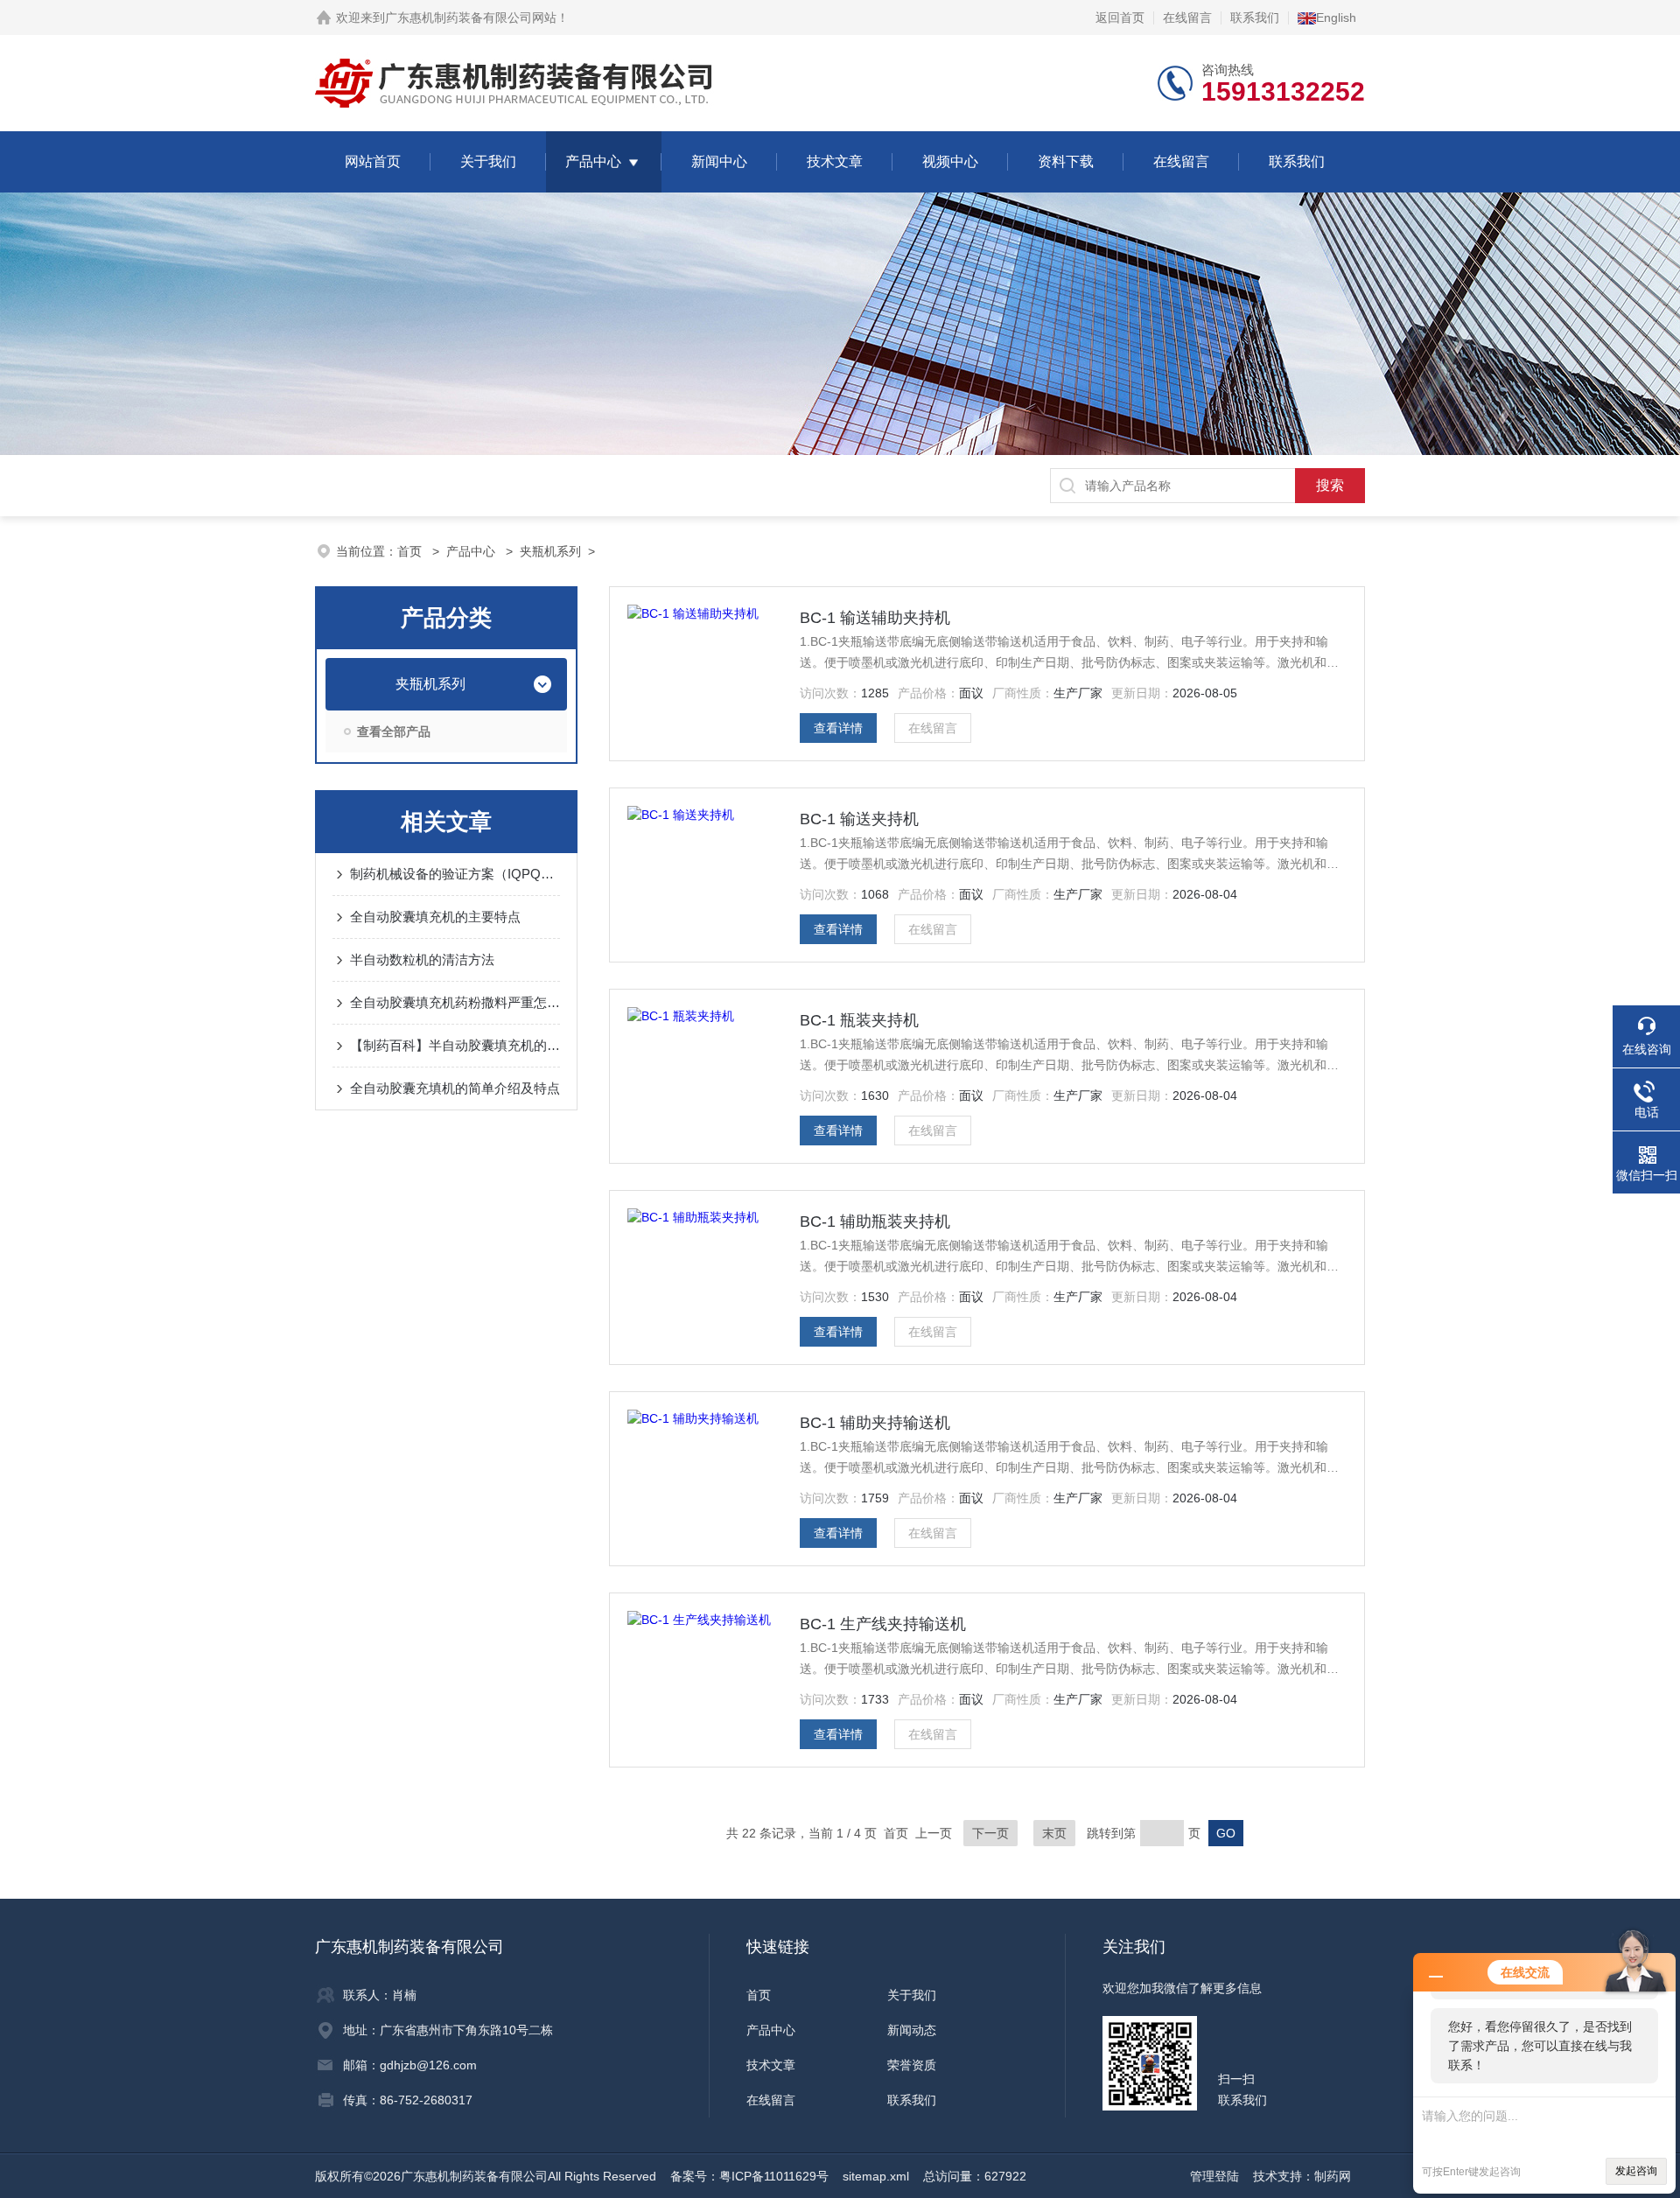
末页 (1054, 1833)
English (1336, 17)
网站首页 (373, 161)
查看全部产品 (394, 731)
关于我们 (488, 161)
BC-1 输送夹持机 (859, 819)
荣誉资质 (912, 2065)
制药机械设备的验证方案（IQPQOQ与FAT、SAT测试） (455, 874)
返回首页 (1120, 17)
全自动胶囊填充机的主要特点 (435, 917)
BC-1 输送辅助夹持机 (875, 618)
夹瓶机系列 (550, 551)
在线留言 (1187, 17)
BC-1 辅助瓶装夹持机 (875, 1221)
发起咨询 (1636, 2171)
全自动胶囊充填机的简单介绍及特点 (455, 1088)
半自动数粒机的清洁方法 (422, 959)
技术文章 (835, 161)
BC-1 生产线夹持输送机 (883, 1624)
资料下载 (1066, 161)
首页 (411, 551)
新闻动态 (912, 2030)
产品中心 (593, 161)
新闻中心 (719, 161)
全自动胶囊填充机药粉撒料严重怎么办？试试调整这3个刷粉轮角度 (455, 1002)
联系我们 (1255, 17)
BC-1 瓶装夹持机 (859, 1020)
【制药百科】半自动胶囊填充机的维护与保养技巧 (455, 1045)
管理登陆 (1214, 2176)
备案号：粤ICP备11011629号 (749, 2176)
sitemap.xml (876, 2176)
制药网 (1333, 2176)
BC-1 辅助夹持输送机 (875, 1423)
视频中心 (950, 161)
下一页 (990, 1833)
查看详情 (838, 728)
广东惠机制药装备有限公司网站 (471, 17)
